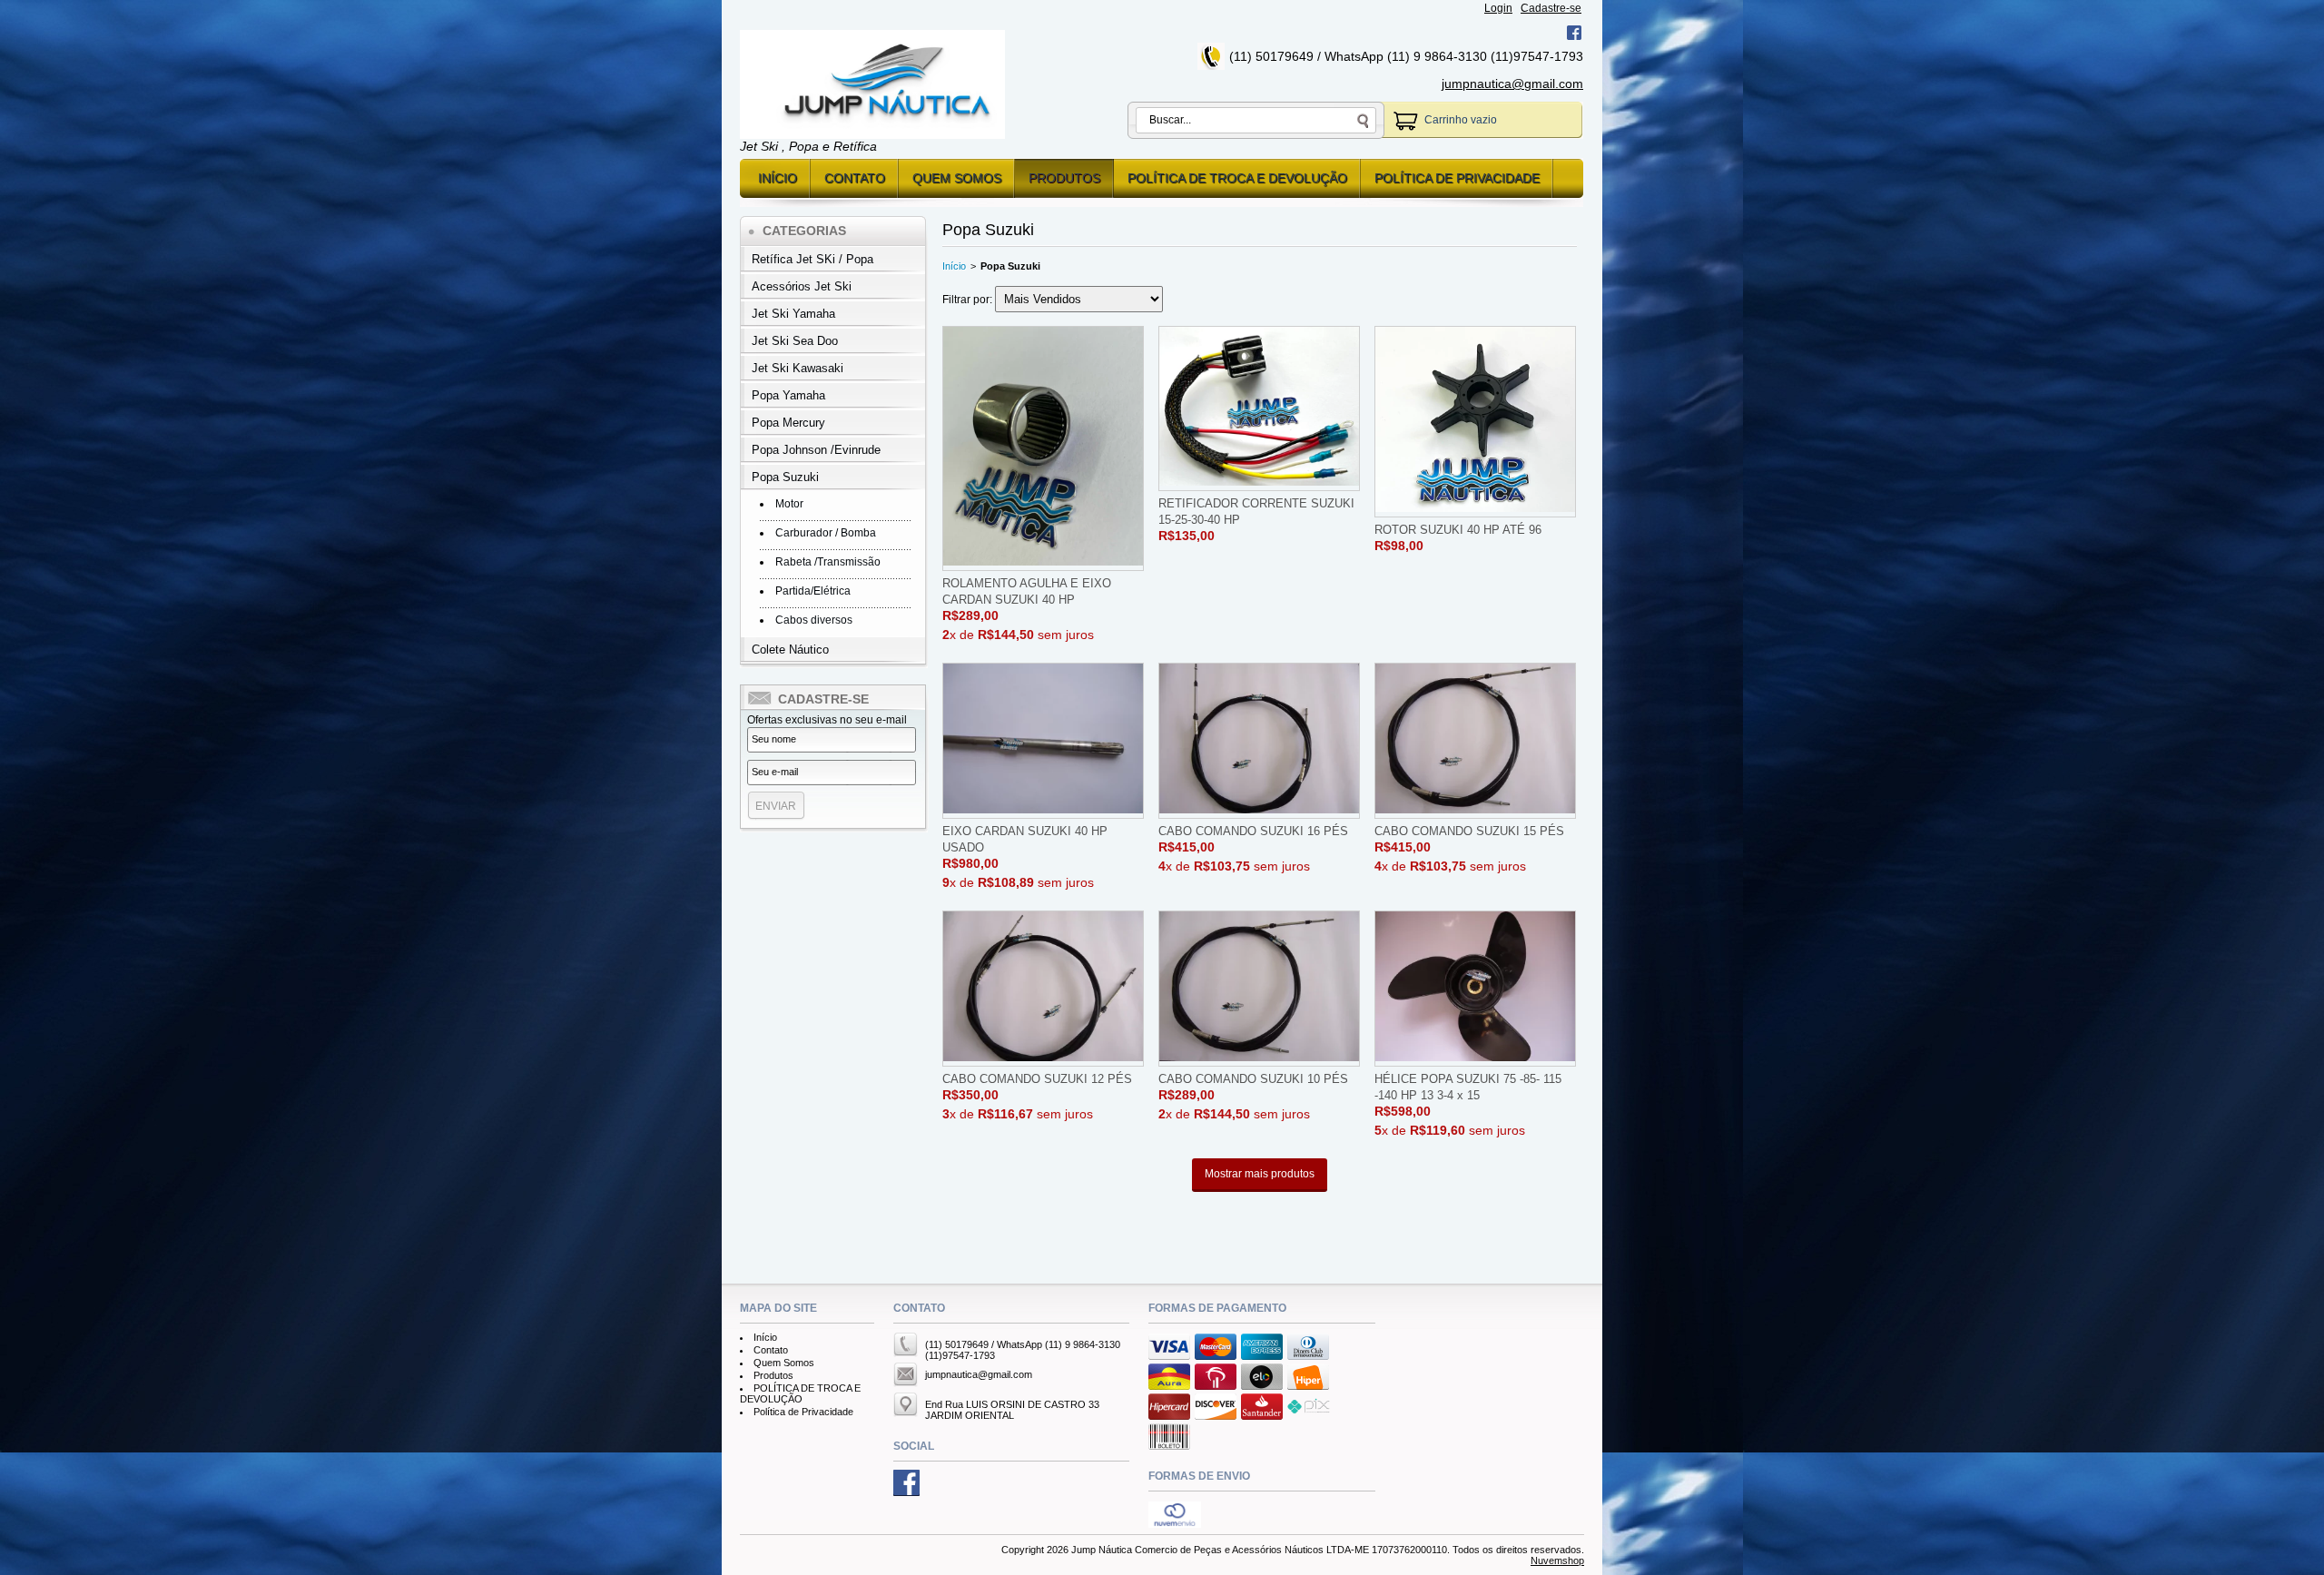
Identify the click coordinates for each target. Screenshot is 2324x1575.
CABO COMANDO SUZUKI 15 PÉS (1469, 831)
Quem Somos (957, 178)
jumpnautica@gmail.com (1512, 84)
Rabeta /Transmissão (828, 562)
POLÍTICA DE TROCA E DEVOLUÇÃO (1237, 178)
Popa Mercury (788, 423)
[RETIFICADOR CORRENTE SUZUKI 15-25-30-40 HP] (1259, 409)
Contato (855, 178)
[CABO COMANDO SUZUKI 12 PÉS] (1043, 989)
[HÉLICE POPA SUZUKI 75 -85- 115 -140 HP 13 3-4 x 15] (1475, 989)
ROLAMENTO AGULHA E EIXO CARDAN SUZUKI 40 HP (1027, 591)
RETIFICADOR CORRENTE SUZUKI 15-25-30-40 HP (1256, 512)
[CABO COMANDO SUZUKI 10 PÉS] (1259, 989)
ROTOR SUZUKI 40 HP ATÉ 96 (1458, 530)
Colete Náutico (790, 650)
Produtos (1064, 178)
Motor (789, 504)
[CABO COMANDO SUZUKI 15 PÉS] (1475, 741)
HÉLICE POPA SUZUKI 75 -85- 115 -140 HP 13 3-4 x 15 (1468, 1087)
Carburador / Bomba (826, 533)
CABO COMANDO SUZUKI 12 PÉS (1037, 1079)
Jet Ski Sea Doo (795, 341)
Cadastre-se (1551, 8)
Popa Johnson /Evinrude (816, 450)
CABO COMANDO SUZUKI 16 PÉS (1253, 831)
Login (1498, 8)
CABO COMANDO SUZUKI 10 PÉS (1253, 1079)
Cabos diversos (814, 620)
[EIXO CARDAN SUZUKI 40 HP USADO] (1043, 741)
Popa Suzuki (785, 477)
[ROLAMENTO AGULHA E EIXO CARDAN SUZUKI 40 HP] (1043, 448)
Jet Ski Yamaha (793, 314)
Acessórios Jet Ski (802, 286)
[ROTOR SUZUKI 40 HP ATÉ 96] (1475, 422)
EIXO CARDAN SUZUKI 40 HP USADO (1025, 839)
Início (778, 178)
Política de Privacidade (1457, 178)
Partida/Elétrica (813, 591)
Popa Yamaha (788, 395)
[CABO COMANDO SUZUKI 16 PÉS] (1259, 741)
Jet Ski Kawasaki (798, 368)
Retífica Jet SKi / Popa (812, 259)
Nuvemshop (1557, 1560)
